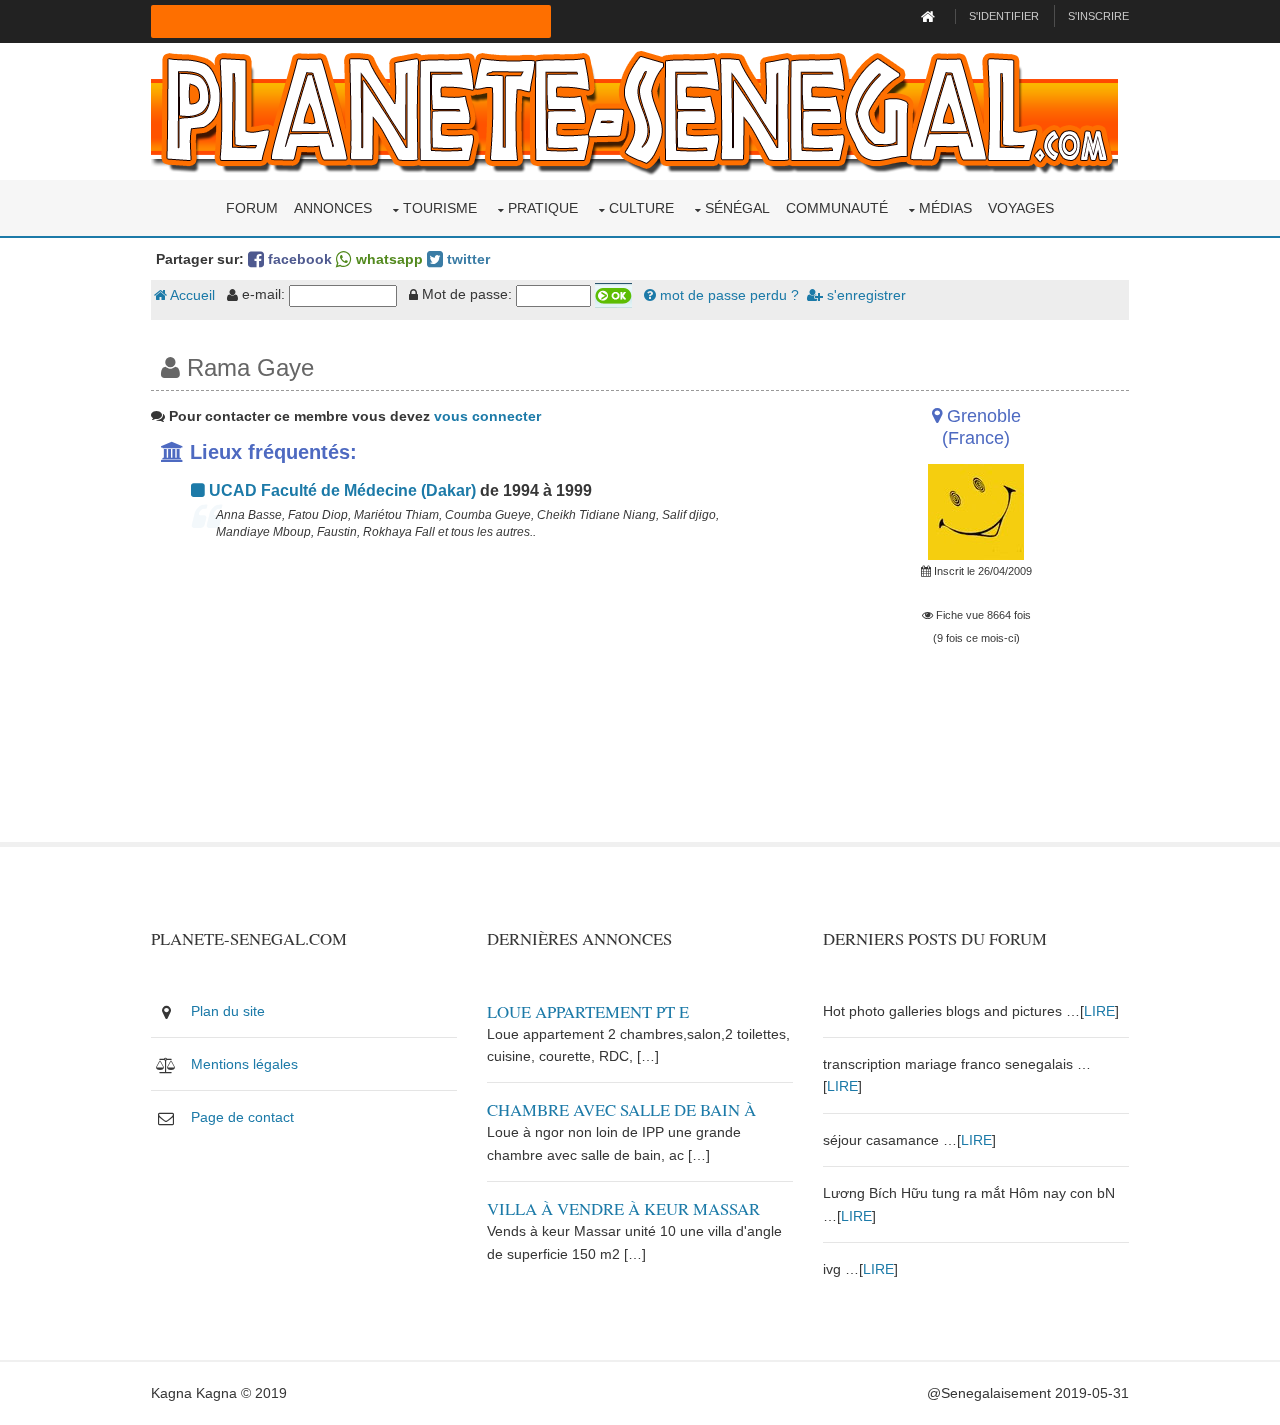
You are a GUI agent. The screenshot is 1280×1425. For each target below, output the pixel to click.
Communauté (837, 208)
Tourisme (440, 208)
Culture (641, 208)
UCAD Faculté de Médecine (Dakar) (340, 490)
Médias (945, 208)
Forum (252, 208)
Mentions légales (244, 1064)
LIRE (1099, 1011)
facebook (298, 259)
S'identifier (1004, 16)
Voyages (1021, 208)
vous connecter (487, 416)
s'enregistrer (864, 295)
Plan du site (228, 1011)
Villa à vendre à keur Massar (623, 1208)
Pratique (543, 208)
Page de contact (242, 1117)
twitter (466, 259)
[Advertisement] (472, 702)
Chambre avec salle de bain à (621, 1109)
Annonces (333, 208)
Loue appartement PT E (588, 1011)
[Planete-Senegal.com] (634, 110)
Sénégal (737, 208)
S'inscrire (1098, 16)
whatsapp (387, 259)
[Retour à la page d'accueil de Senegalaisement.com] (930, 16)
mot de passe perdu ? (727, 295)
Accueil (191, 295)
